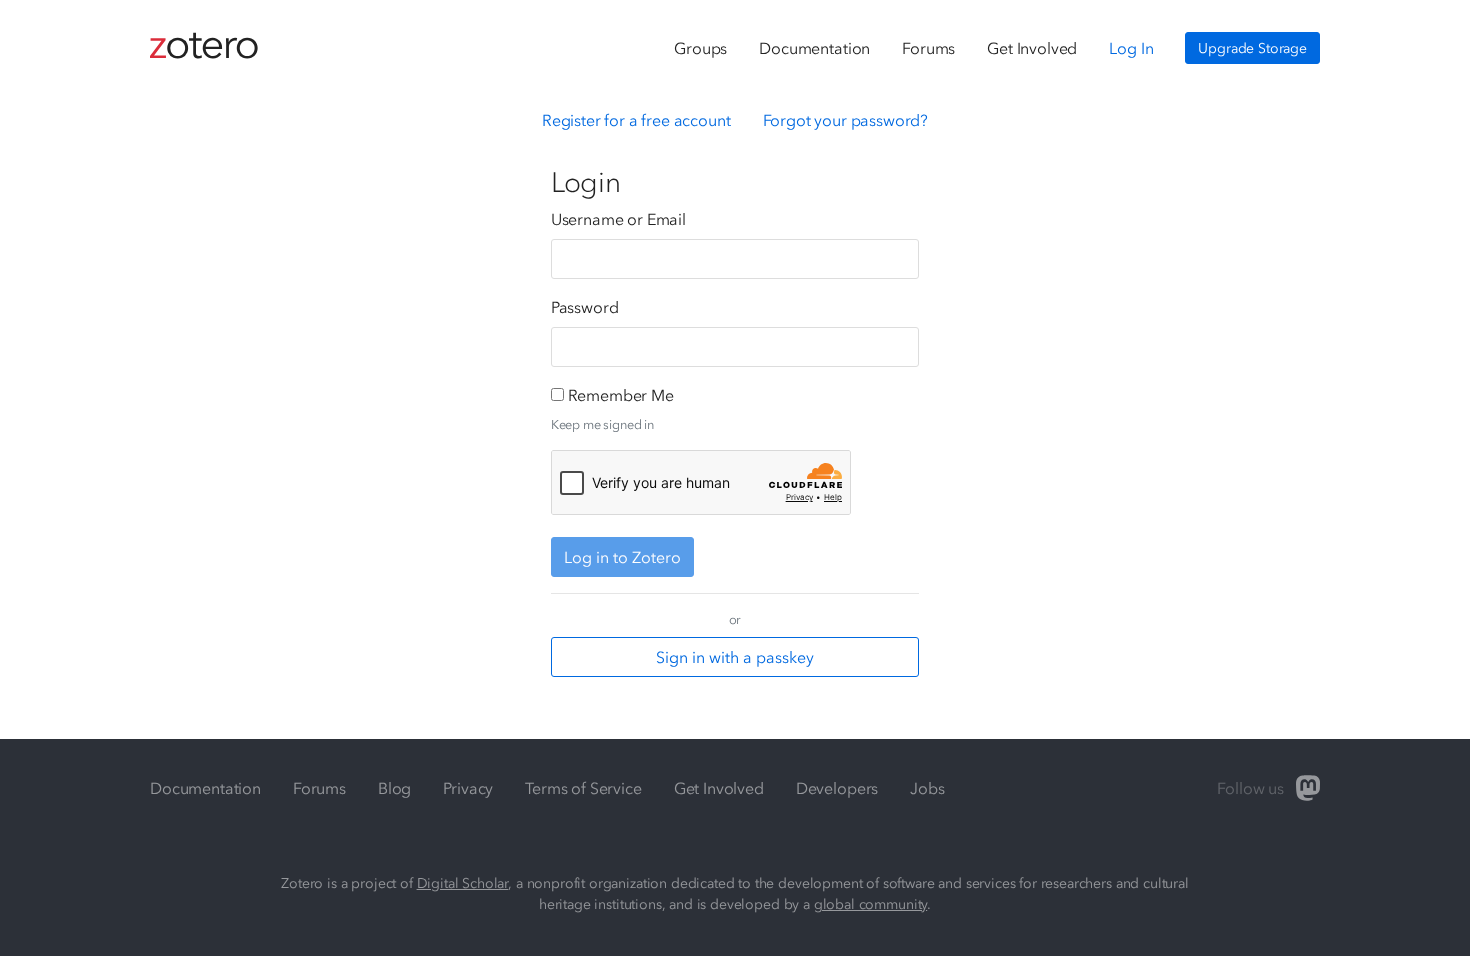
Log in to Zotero (622, 557)
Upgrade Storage (1252, 48)
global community (870, 904)
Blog (394, 788)
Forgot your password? (846, 120)
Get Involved (1032, 48)
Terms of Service (583, 788)
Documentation (814, 48)
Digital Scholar (463, 883)
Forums (928, 48)
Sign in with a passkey (735, 657)
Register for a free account (636, 120)
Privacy (468, 788)
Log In (1131, 48)
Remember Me (621, 395)
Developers (837, 788)
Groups (700, 48)
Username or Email (618, 219)
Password (585, 307)
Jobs (927, 788)
